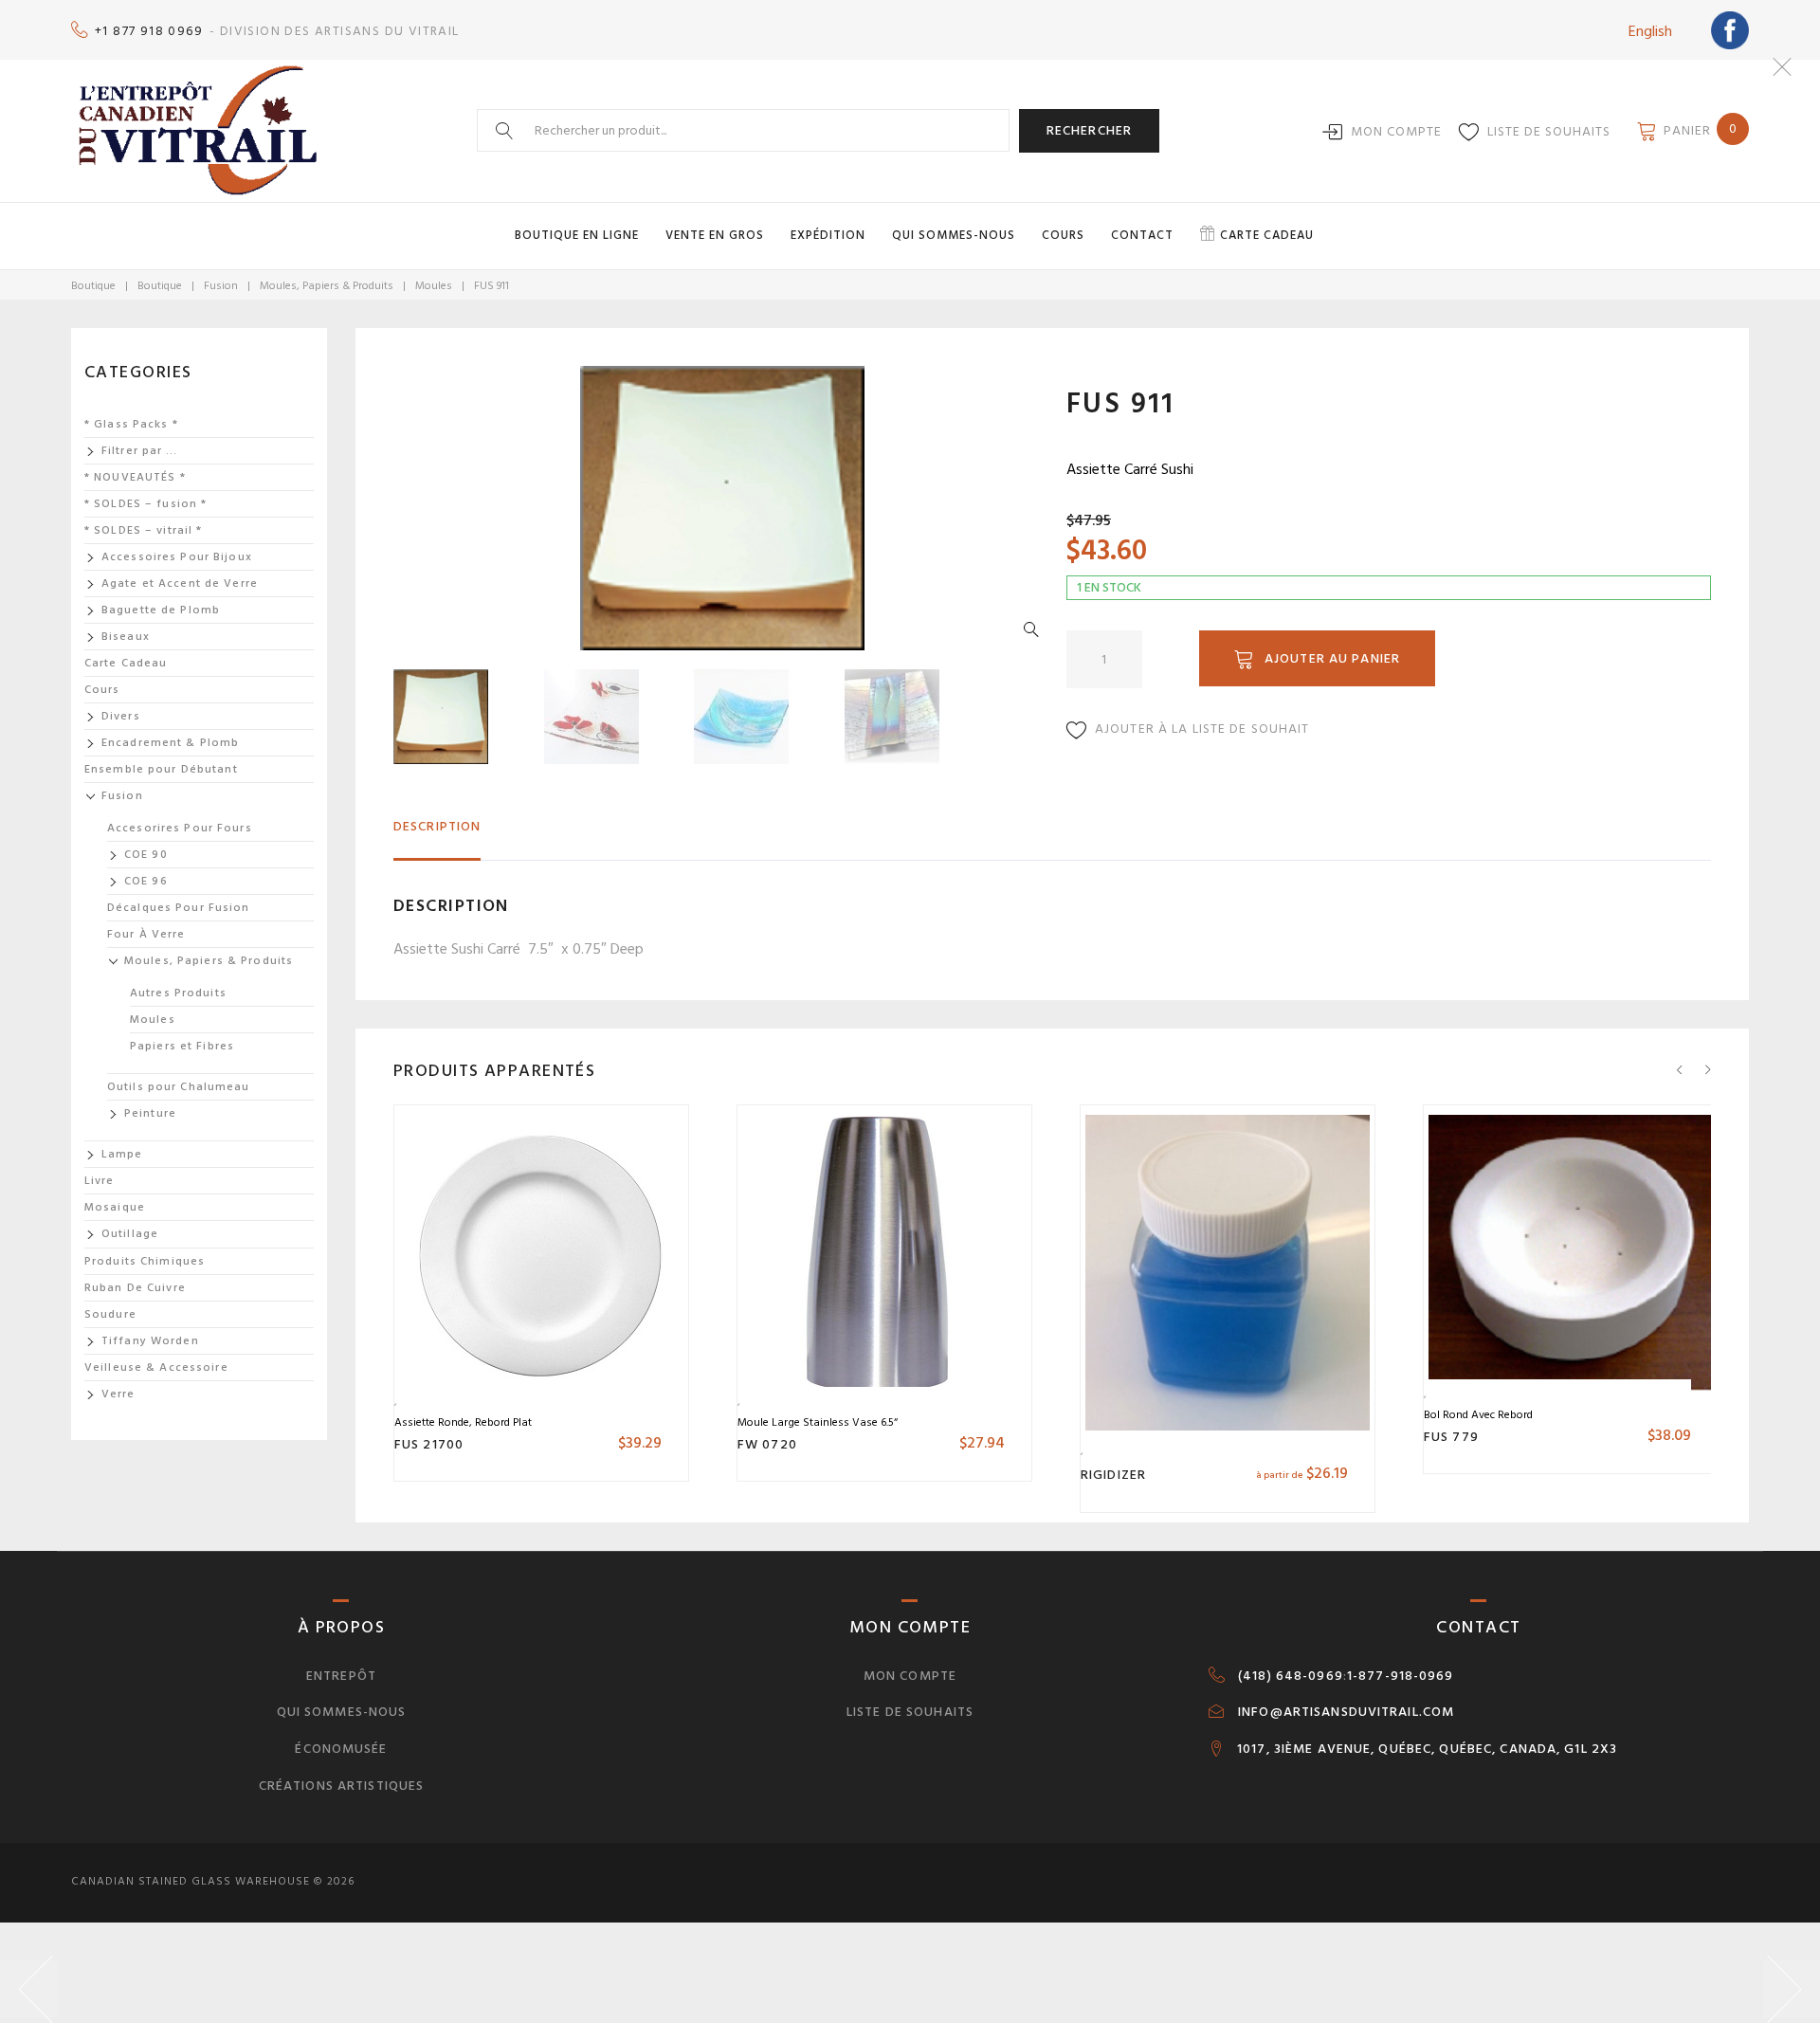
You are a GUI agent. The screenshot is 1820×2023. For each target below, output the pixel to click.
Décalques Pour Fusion (179, 908)
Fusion (221, 286)
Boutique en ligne (577, 235)
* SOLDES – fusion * (146, 504)
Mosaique (115, 1207)
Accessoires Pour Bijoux (177, 557)
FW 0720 (767, 1444)
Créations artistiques (342, 1786)
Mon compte (1396, 131)
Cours (1063, 235)
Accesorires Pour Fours (180, 828)
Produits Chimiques (145, 1261)
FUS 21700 (429, 1444)
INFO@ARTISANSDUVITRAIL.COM (1346, 1712)
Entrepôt (341, 1676)
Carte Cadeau (126, 663)
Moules (434, 286)
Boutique (93, 286)
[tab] (437, 835)
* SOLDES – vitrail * (143, 530)
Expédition (828, 235)
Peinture (150, 1113)
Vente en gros (715, 235)
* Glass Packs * (131, 424)
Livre (100, 1181)
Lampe (122, 1154)
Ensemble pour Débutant (161, 769)
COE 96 (146, 881)
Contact (1142, 235)
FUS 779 (1451, 1437)
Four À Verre (146, 934)
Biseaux (126, 637)
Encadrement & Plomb (170, 743)
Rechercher (1089, 130)
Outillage (130, 1234)
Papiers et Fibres (182, 1046)
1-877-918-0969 (1401, 1676)
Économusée (341, 1749)
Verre (118, 1394)
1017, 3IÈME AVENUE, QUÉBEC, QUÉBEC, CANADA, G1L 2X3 (1427, 1749)
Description (437, 826)
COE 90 (146, 855)
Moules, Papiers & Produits (327, 286)
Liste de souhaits (1549, 131)
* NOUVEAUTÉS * (135, 477)
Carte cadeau (1267, 235)
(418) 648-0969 (1291, 1676)
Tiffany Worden (150, 1341)
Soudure (110, 1314)
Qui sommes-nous (954, 235)
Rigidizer (1113, 1475)
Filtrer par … (140, 451)
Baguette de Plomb (161, 610)
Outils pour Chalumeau (179, 1087)
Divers (121, 716)
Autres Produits (178, 993)
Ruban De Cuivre (135, 1288)
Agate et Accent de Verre (180, 583)
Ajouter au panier (1332, 658)
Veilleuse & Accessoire (156, 1367)
